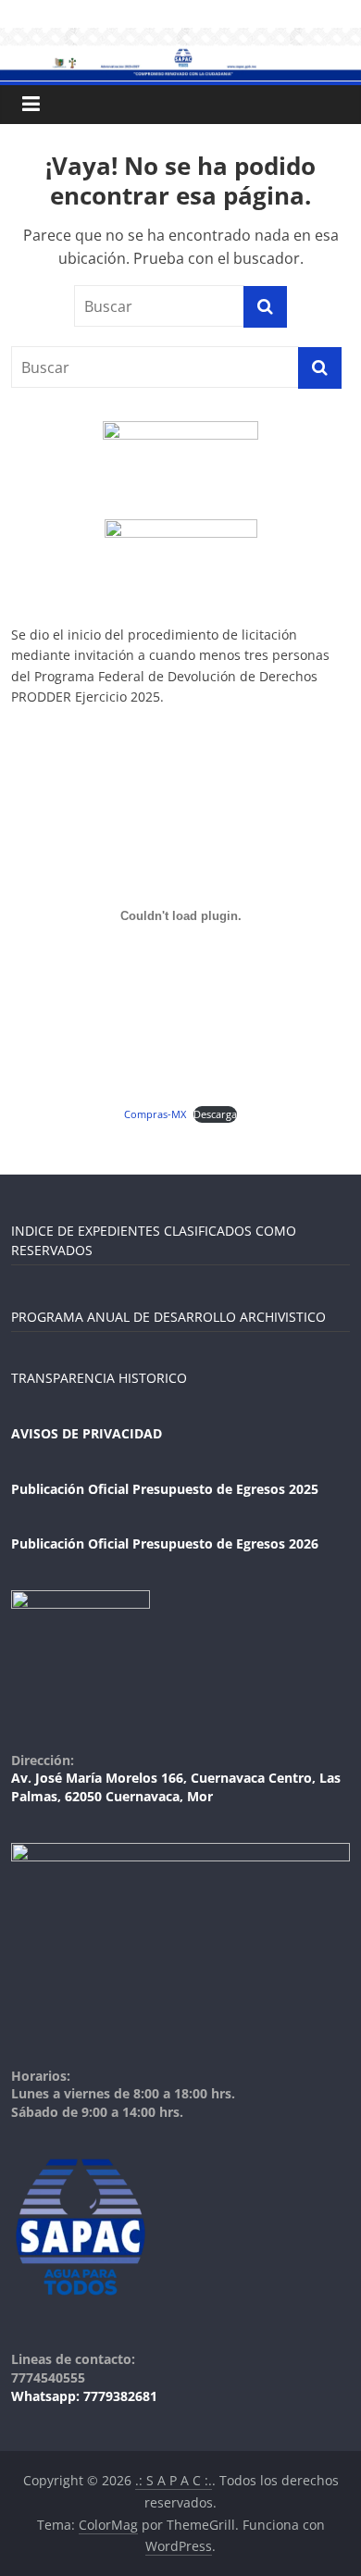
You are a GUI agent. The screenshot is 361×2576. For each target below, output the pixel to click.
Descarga (215, 1114)
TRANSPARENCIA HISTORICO (99, 1378)
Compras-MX (155, 1114)
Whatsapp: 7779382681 (84, 2396)
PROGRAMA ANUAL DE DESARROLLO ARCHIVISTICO (168, 1317)
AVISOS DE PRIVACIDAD (87, 1433)
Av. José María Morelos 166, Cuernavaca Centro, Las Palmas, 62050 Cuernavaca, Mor (176, 1787)
